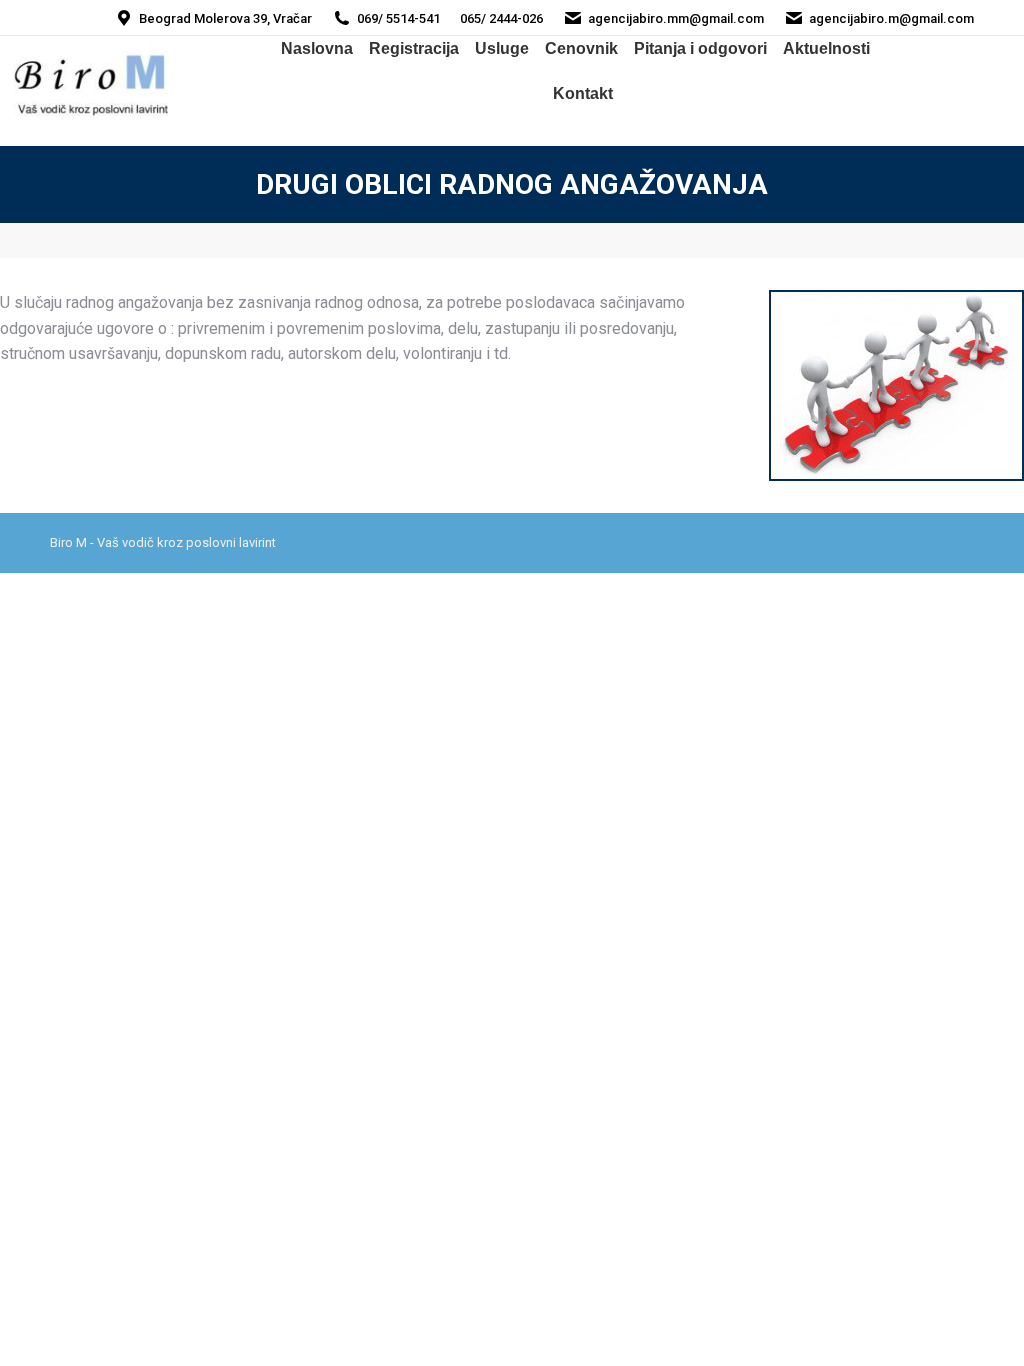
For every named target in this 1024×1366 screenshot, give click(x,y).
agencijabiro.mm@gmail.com (676, 18)
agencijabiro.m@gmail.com (891, 18)
